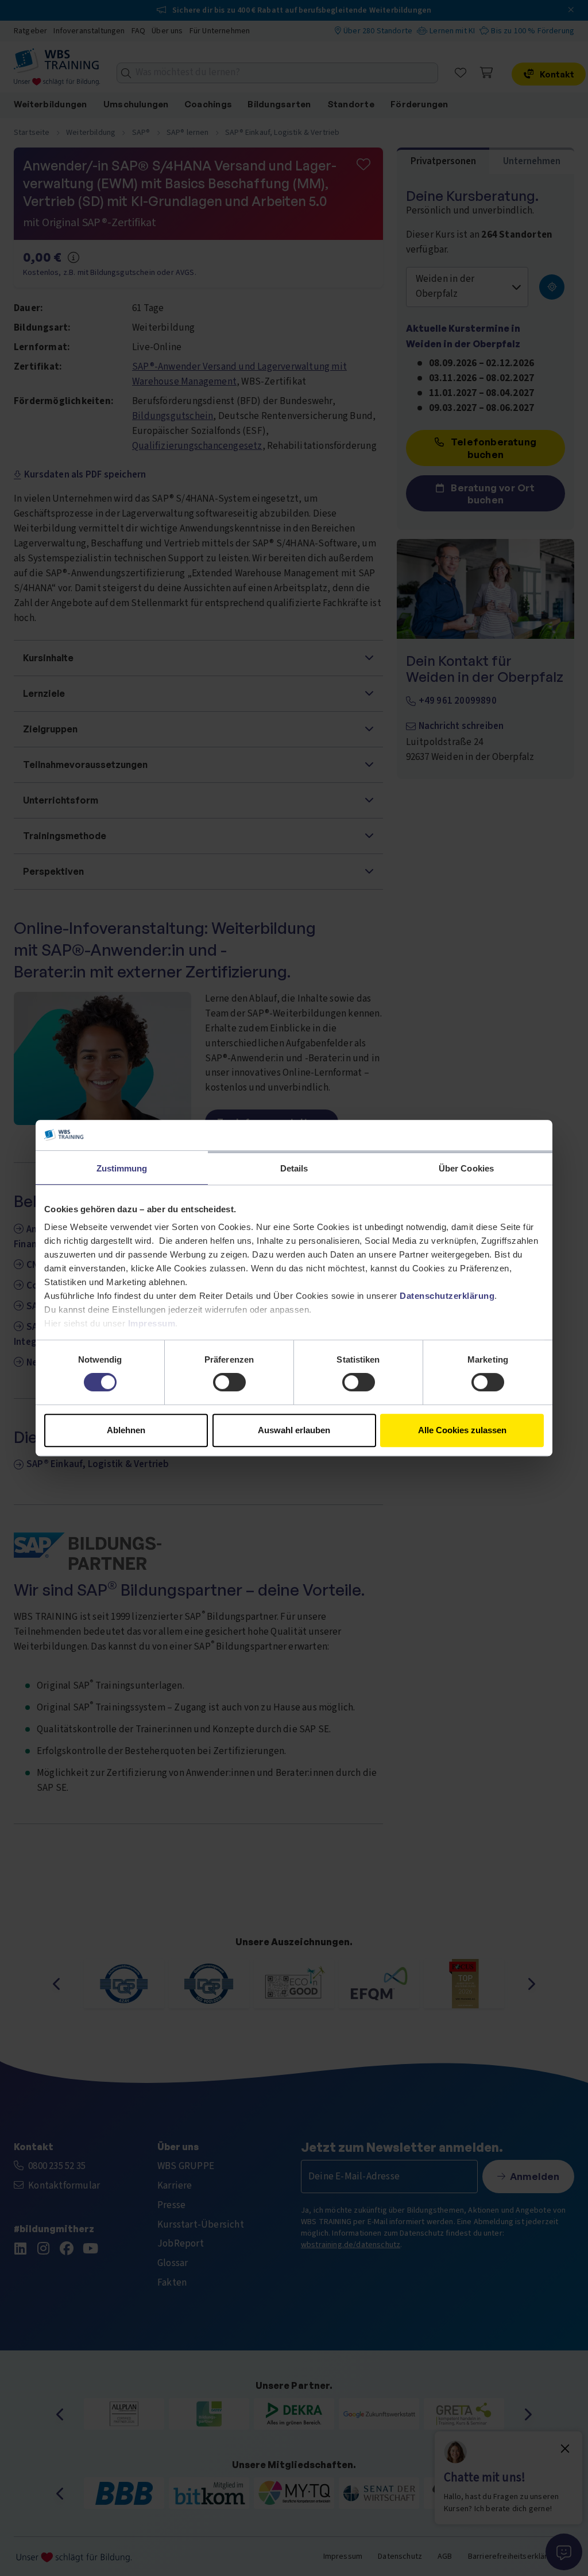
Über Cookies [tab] (466, 1168)
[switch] (229, 1382)
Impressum (152, 1323)
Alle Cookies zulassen (462, 1430)
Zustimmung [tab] (122, 1168)
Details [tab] (294, 1168)
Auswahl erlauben (294, 1430)
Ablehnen (126, 1430)
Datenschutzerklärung (447, 1296)
